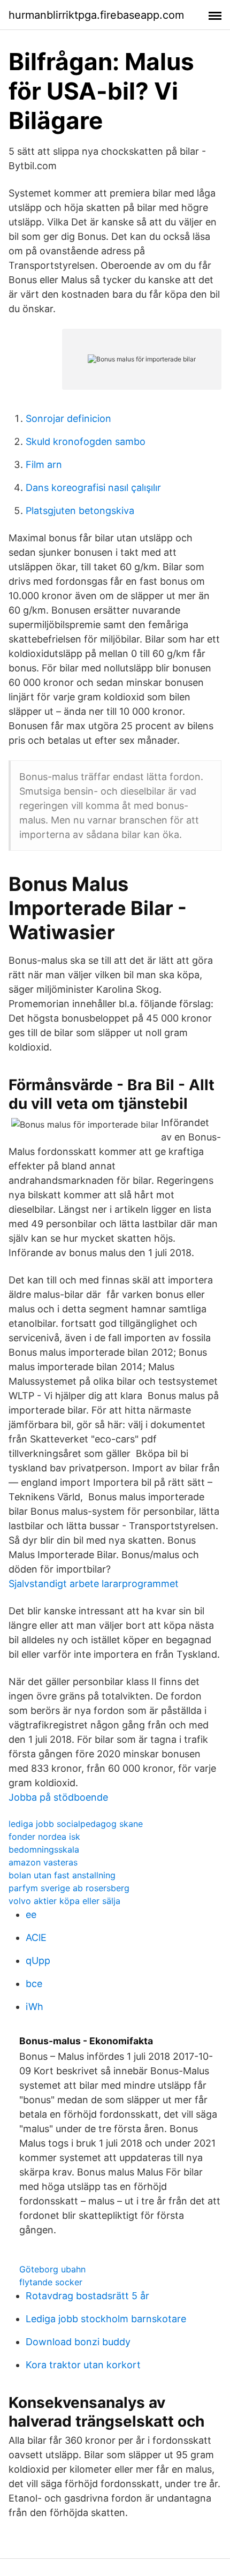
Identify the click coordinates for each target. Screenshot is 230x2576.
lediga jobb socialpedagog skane (76, 1824)
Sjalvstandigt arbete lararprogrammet (94, 1584)
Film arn (44, 464)
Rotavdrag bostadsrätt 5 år (87, 2296)
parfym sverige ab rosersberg (69, 1888)
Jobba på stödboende (58, 1797)
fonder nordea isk (44, 1837)
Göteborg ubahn (52, 2269)
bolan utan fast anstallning (62, 1875)
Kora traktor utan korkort (83, 2365)
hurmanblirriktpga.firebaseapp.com (96, 15)
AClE (36, 1937)
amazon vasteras (43, 1862)
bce (34, 1984)
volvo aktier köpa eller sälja (64, 1901)
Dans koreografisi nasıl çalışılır (93, 488)
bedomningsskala (44, 1849)
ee (31, 1914)
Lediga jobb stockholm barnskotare (106, 2319)
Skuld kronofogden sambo (86, 441)
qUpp (38, 1961)
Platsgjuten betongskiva (80, 511)
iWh (34, 2007)
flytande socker (51, 2282)
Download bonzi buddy (78, 2342)
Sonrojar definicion (68, 418)
